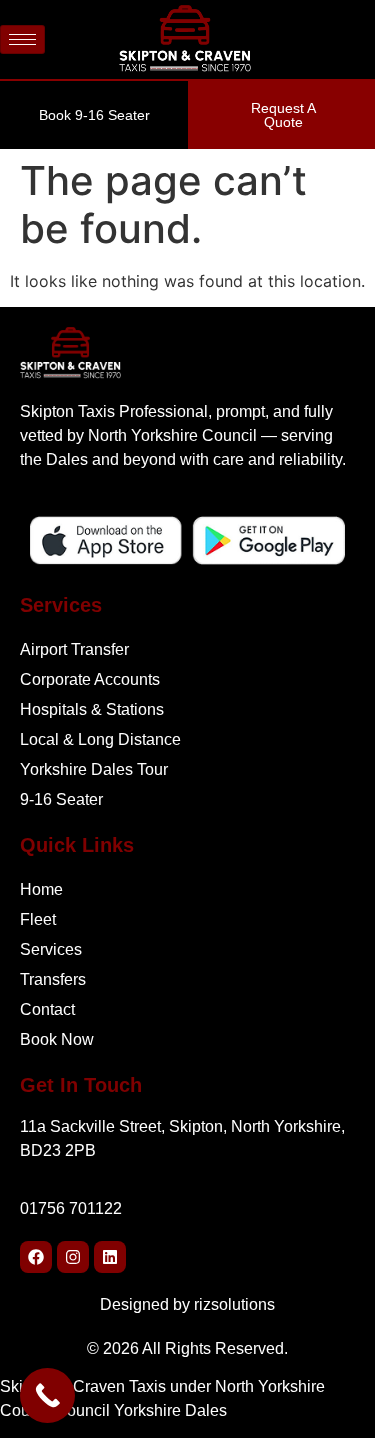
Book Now (57, 1039)
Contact (47, 1009)
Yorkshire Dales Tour (96, 769)
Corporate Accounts (90, 679)
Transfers (53, 979)
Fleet (38, 919)
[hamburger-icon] (22, 39)
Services (51, 949)
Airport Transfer (74, 649)
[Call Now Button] (47, 1395)
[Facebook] (36, 1257)
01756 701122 (71, 1208)
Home (41, 889)
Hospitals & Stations (92, 709)
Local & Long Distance (100, 739)
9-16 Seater (63, 799)
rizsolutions (234, 1304)
